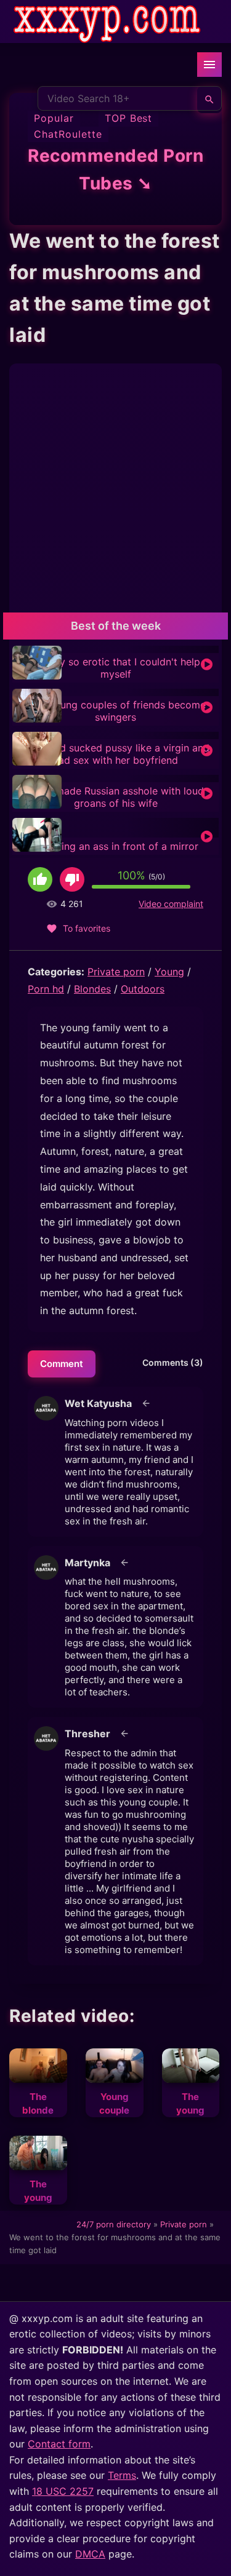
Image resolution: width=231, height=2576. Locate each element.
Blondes (92, 989)
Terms (122, 2475)
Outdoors (143, 989)
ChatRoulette (68, 134)
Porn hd (46, 989)
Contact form (59, 2444)
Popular (54, 118)
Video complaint (171, 904)
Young (169, 972)
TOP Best (129, 118)
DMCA (90, 2554)
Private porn (116, 972)
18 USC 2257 (63, 2491)
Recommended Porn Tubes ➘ (115, 169)
